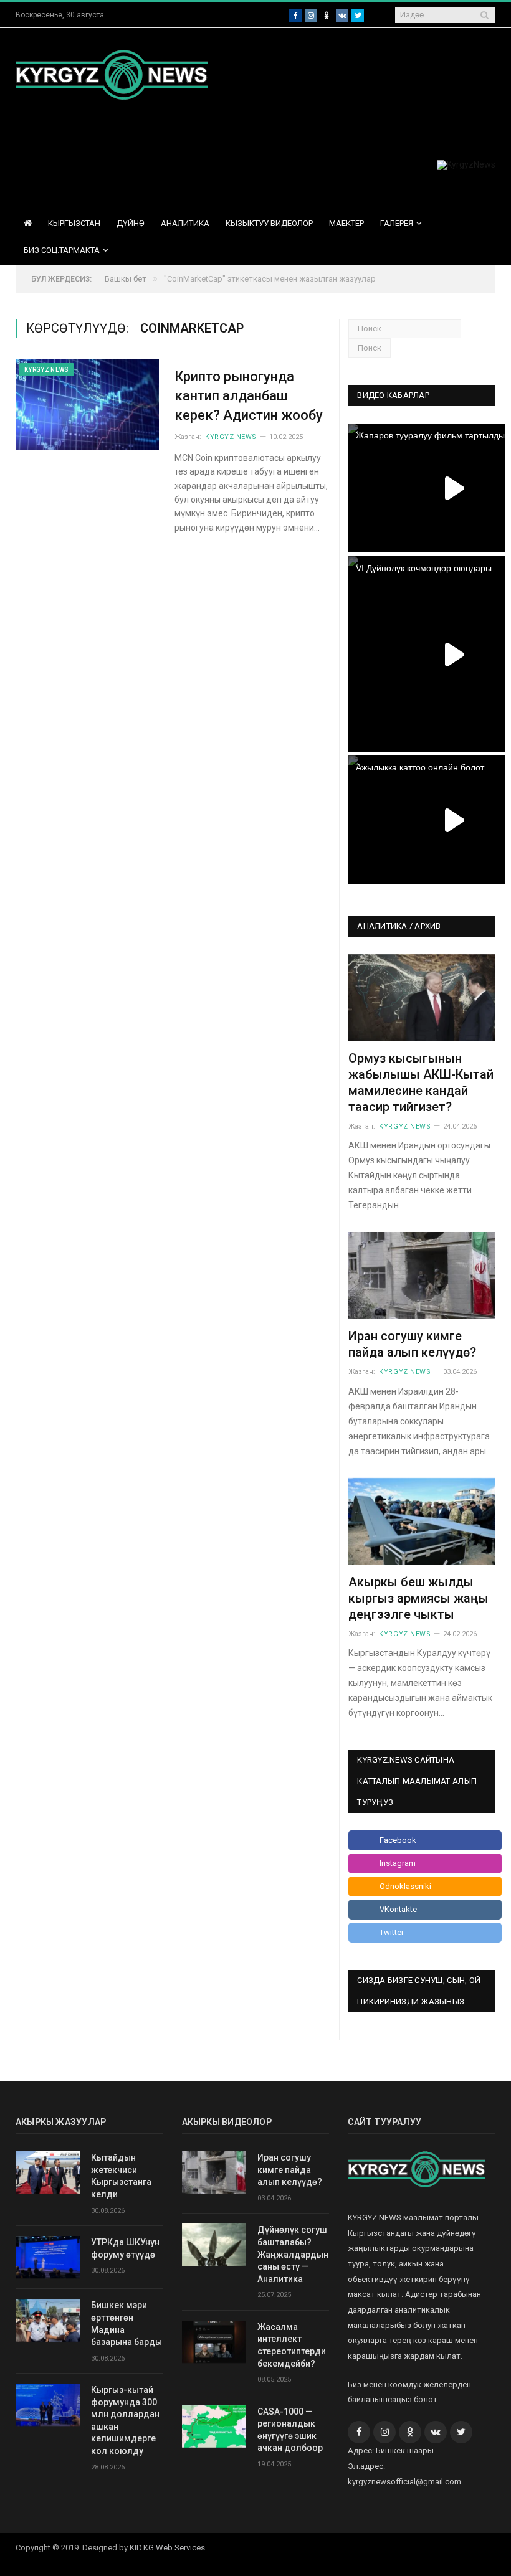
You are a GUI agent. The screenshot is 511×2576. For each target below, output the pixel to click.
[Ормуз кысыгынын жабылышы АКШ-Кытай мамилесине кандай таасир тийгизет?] (422, 998)
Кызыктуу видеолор (269, 223)
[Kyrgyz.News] (112, 73)
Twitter (392, 1932)
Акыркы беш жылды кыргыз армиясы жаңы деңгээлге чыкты (418, 1598)
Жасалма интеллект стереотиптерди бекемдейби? (292, 2345)
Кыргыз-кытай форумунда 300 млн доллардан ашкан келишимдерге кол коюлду (125, 2420)
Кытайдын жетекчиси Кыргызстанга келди (121, 2176)
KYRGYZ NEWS (231, 437)
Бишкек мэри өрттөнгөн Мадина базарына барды (127, 2323)
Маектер (346, 223)
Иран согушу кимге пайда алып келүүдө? (290, 2170)
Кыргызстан (74, 223)
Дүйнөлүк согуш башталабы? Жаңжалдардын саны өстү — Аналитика (293, 2254)
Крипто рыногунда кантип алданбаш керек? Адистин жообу (249, 396)
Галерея (397, 223)
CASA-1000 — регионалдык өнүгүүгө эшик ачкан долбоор (290, 2430)
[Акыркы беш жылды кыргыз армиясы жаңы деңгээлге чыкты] (422, 1522)
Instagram (398, 1863)
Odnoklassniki (405, 1886)
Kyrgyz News (47, 370)
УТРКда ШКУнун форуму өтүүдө (125, 2248)
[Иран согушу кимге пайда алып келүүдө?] (422, 1276)
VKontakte (398, 1909)
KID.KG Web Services (167, 2548)
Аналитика (185, 223)
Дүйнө (131, 223)
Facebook (398, 1840)
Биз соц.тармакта (62, 250)
